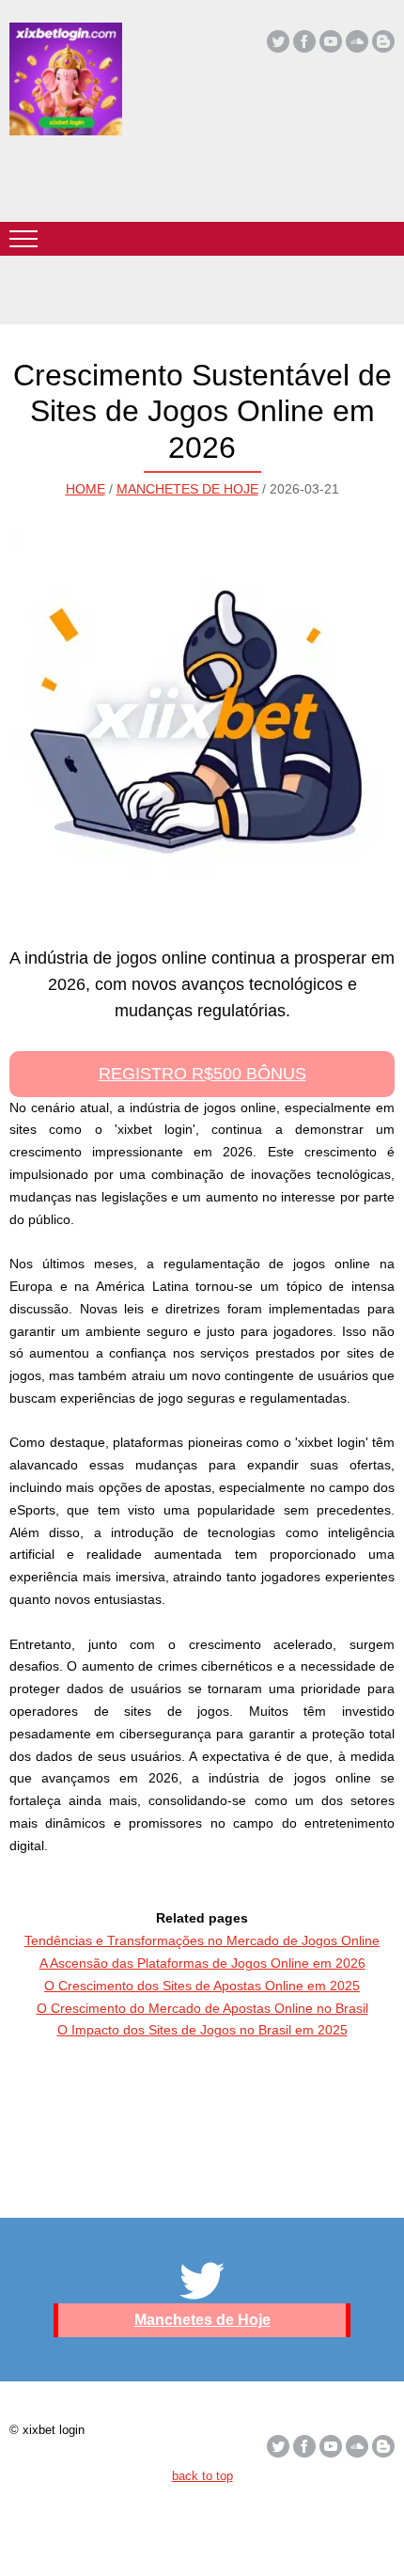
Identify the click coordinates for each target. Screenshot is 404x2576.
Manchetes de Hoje (187, 489)
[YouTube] (331, 41)
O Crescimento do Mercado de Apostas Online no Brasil (202, 2008)
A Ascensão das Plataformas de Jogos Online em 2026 (202, 1963)
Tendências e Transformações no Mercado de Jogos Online (202, 1940)
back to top (202, 2476)
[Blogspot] (383, 41)
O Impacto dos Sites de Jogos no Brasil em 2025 (202, 2030)
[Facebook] (304, 41)
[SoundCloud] (357, 41)
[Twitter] (278, 41)
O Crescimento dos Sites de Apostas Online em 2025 (202, 1986)
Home (85, 489)
